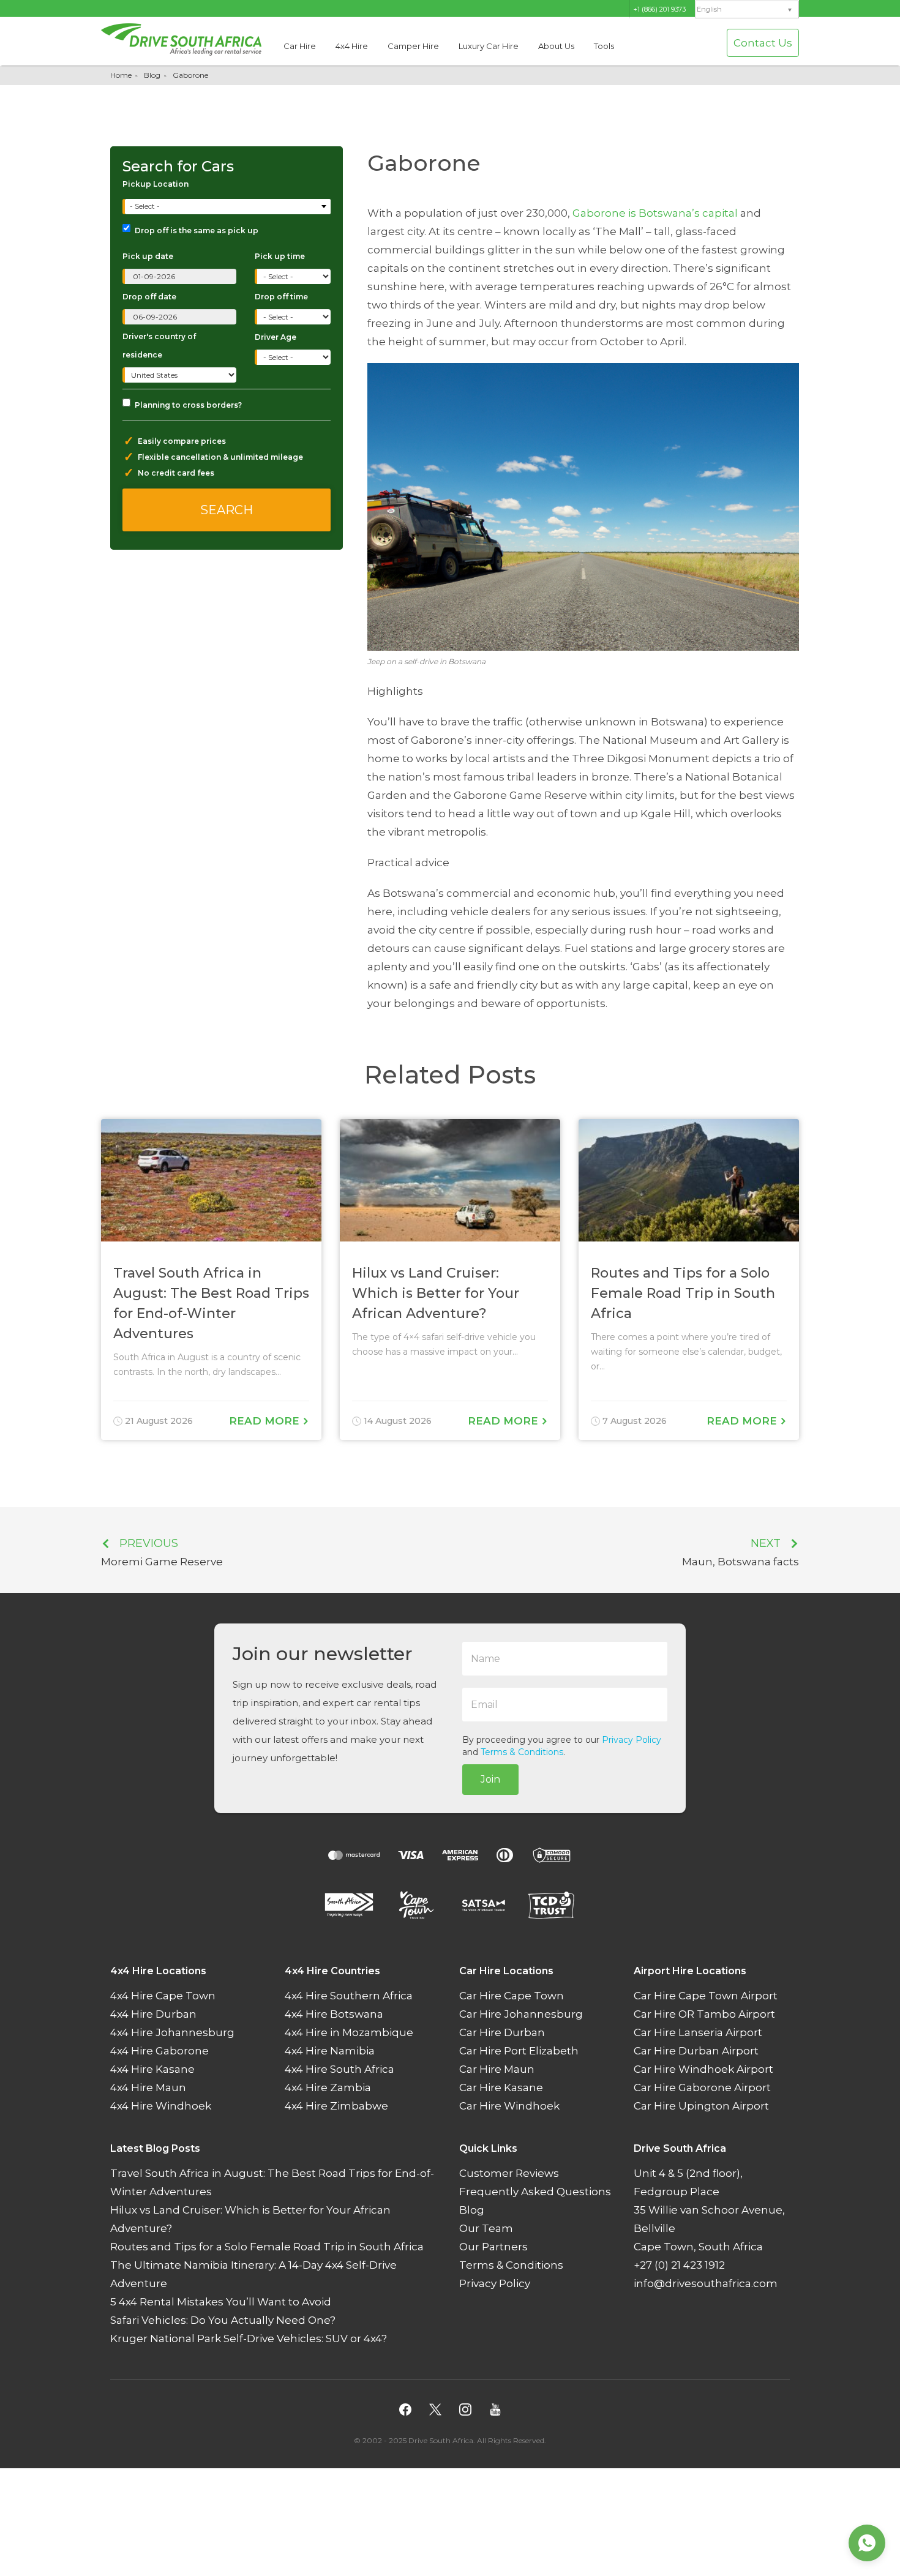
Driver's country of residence (159, 346)
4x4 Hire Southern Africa (349, 1996)
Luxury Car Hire (489, 46)
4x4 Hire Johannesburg (172, 2033)
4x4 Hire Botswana (334, 2015)
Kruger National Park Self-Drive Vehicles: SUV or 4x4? (249, 2339)
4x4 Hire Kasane (152, 2070)
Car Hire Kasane (501, 2088)
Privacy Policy (632, 1740)
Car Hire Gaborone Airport (702, 2088)
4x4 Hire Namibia (330, 2051)
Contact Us (763, 43)
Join (490, 1779)
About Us (556, 46)
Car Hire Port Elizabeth (519, 2051)
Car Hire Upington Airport (701, 2106)
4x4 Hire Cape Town (163, 1996)
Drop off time (281, 297)
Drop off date (149, 297)
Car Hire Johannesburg (521, 2015)
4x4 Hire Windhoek (161, 2106)
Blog (152, 75)
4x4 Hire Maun (148, 2088)
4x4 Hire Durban (153, 2015)
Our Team (486, 2229)
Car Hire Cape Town (512, 1996)
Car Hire (300, 46)
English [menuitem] (709, 9)
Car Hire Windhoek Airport (703, 2070)
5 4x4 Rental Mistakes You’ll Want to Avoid (221, 2302)
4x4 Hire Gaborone (159, 2051)
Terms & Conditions (522, 1752)
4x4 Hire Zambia (328, 2088)
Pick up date (148, 256)
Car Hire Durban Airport (696, 2051)
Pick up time (280, 256)
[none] (747, 10)
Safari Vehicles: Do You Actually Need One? (223, 2321)
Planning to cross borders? (188, 405)
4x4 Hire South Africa (339, 2070)
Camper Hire (413, 46)
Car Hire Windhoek (509, 2106)
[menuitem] (747, 9)
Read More (266, 1421)
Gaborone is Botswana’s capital (655, 213)
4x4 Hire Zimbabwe (336, 2106)
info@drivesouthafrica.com (706, 2284)
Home (121, 75)
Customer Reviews (509, 2174)
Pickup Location (156, 184)
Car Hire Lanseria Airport (698, 2033)
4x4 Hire (352, 46)
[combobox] (228, 207)
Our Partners (493, 2247)
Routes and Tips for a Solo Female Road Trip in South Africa (267, 2247)
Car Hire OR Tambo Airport (704, 2015)
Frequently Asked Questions (535, 2192)
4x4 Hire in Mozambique (349, 2033)
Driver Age (276, 337)
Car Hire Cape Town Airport (706, 1996)
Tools (604, 46)
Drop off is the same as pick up (197, 230)
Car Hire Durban (502, 2033)
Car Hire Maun (497, 2070)
